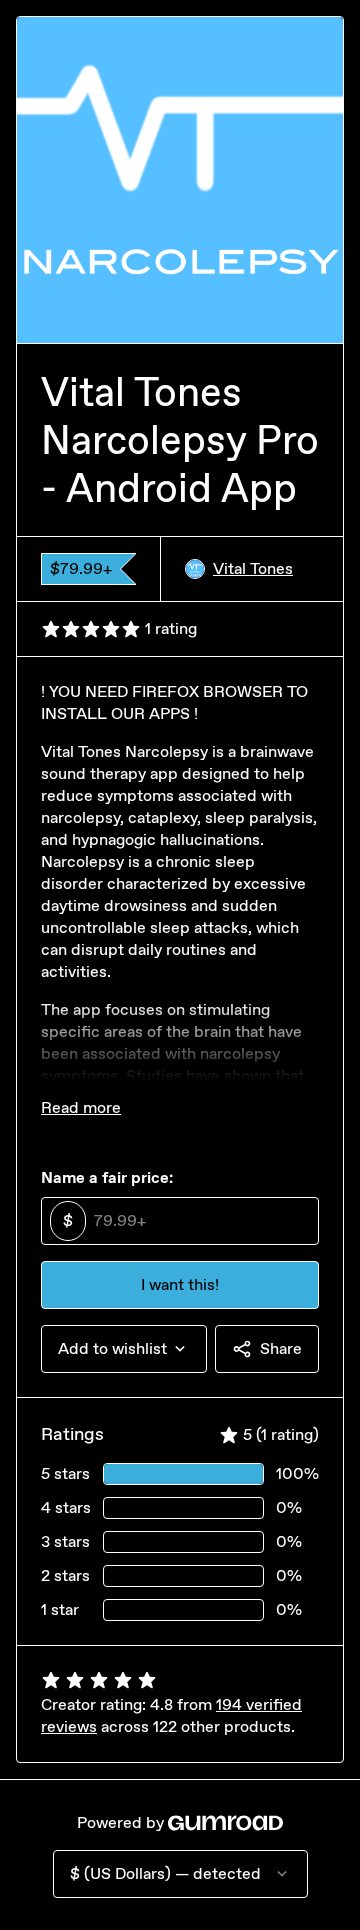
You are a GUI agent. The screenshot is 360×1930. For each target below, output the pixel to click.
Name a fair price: (107, 1177)
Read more (81, 1107)
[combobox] (124, 1349)
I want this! (180, 1284)
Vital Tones (253, 568)
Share (281, 1348)
